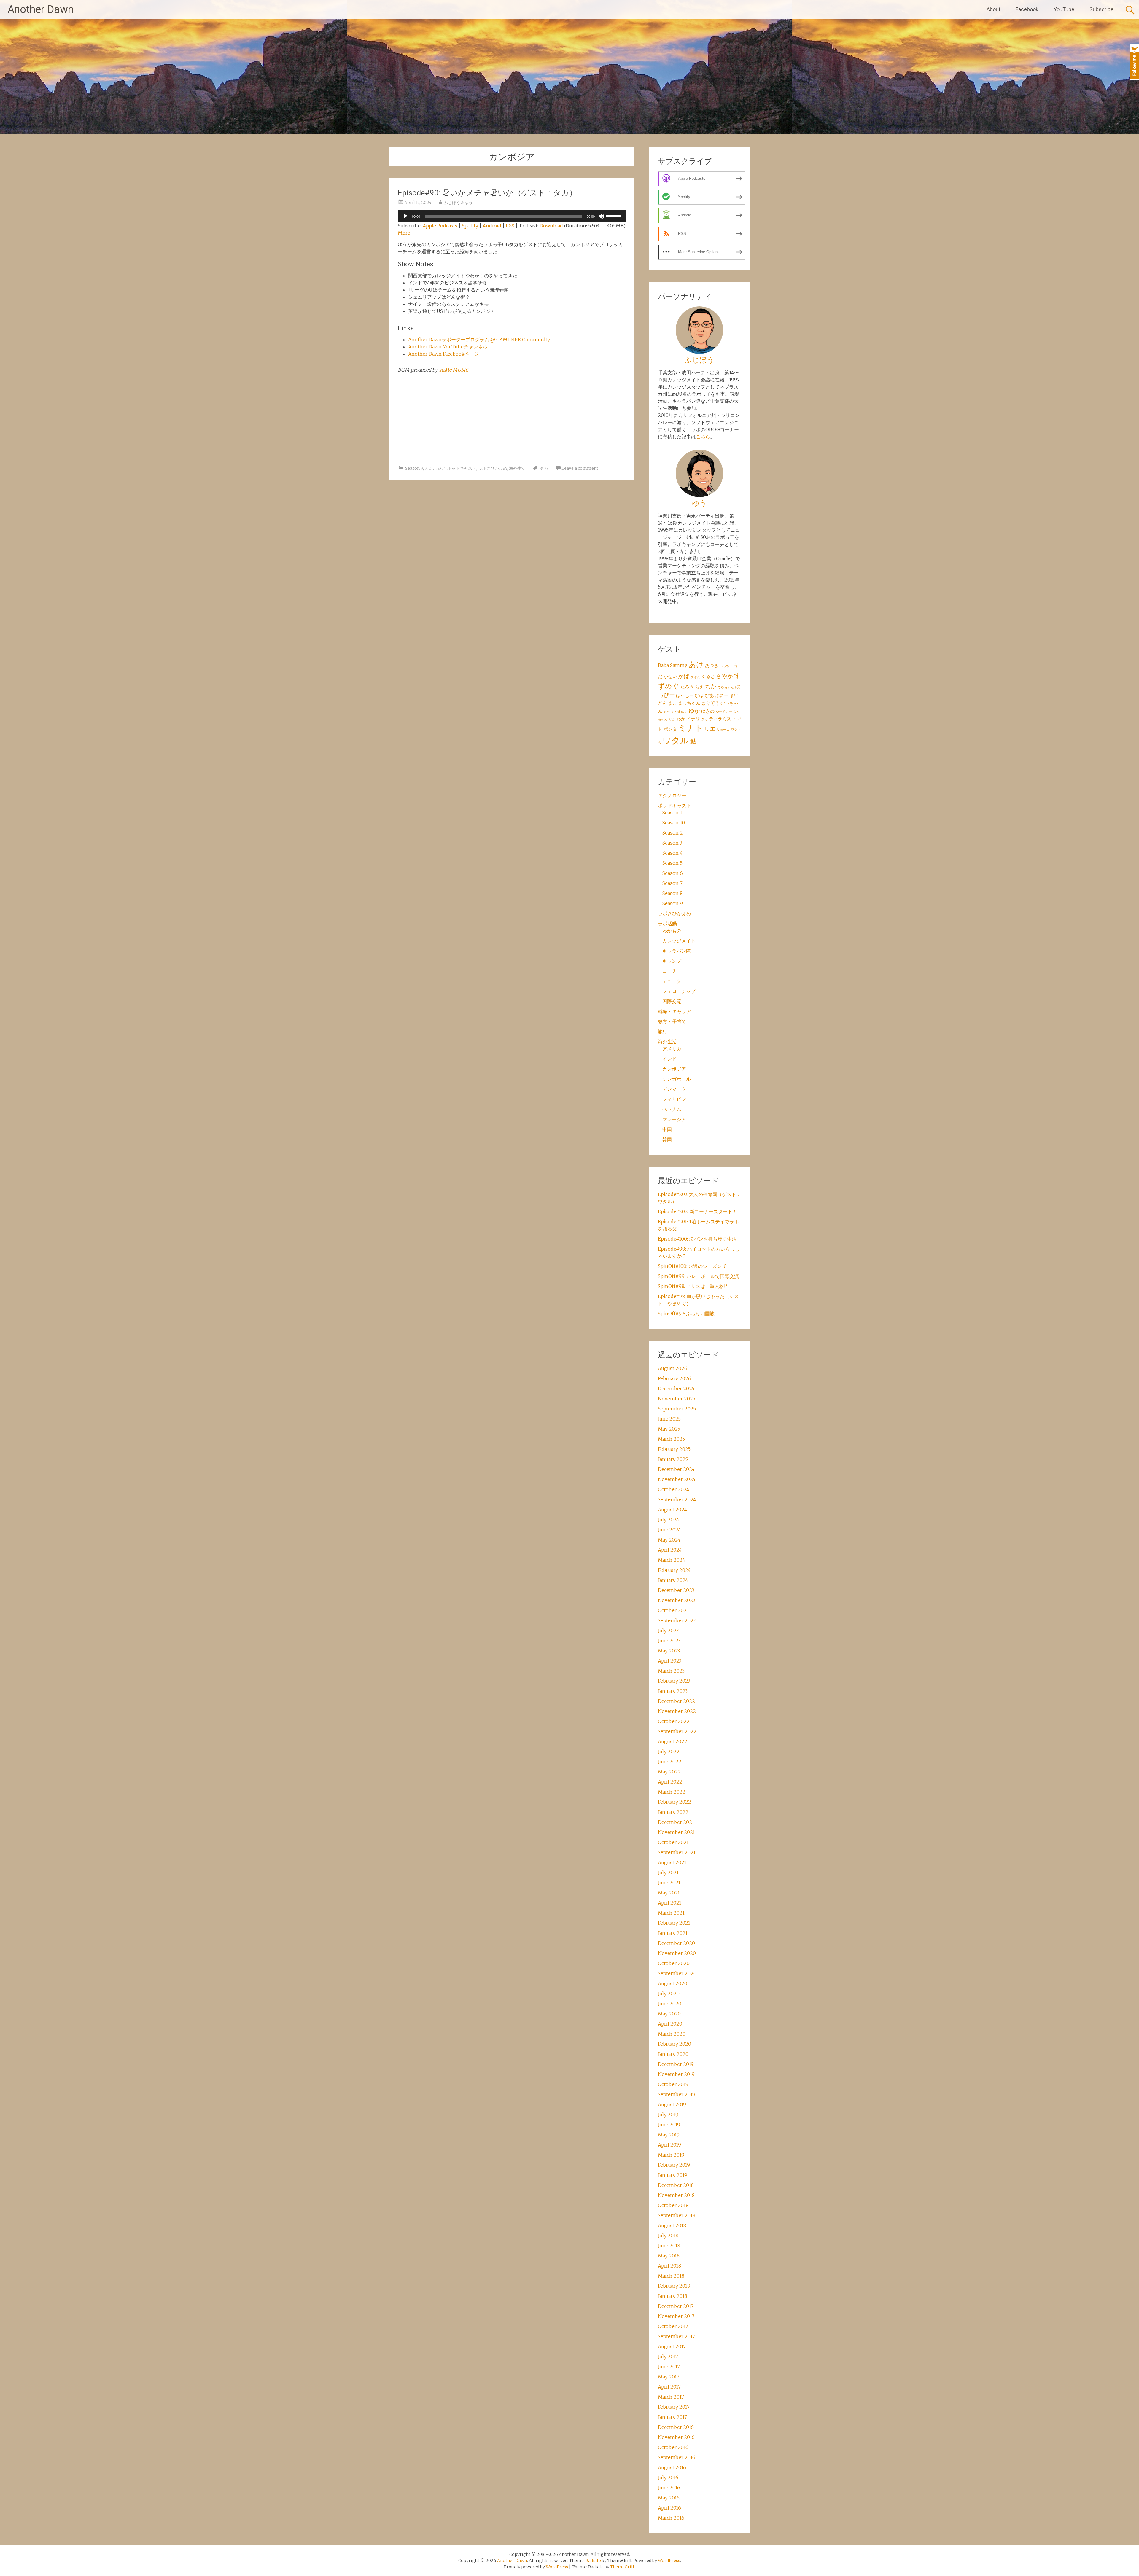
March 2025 (671, 1439)
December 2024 (676, 1469)
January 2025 (673, 1459)
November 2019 (676, 2074)
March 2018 (671, 2276)
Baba (663, 665)
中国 (667, 1129)
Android (492, 226)
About (994, 9)
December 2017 (676, 2306)
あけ (696, 664)
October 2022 (674, 1721)
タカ (544, 468)
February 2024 (674, 1570)
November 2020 (677, 1953)
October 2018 (673, 2205)
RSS (510, 226)
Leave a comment (580, 468)
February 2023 (674, 1681)
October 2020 (674, 1963)
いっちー (726, 666)
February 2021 (674, 1923)
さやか (724, 676)
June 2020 (670, 2004)
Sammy (679, 665)
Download (551, 226)
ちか (711, 686)
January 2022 (673, 1812)
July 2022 (669, 1752)
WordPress (557, 2567)
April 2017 (669, 2387)
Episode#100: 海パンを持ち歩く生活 (697, 1239)
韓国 (667, 1139)
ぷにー (722, 695)
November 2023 (676, 1600)
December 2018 (676, 2185)
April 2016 (669, 2508)
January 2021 (673, 1933)
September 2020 (677, 1973)
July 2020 (669, 1994)
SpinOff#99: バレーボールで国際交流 (698, 1276)
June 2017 (669, 2367)
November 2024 (677, 1479)
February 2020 (675, 2044)
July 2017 (668, 2357)
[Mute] (601, 216)
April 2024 (670, 1550)
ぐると (708, 676)
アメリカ (672, 1049)
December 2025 (676, 1389)
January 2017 (672, 2417)
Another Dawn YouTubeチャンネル (448, 347)
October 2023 (673, 1610)
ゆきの (708, 711)
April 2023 (670, 1661)
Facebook (1027, 9)
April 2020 (670, 2024)
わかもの (672, 931)
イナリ (693, 719)
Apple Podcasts (440, 226)
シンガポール (677, 1079)
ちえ (699, 687)
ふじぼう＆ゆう (458, 203)
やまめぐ (681, 712)
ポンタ (670, 729)
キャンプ (672, 961)
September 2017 (676, 2336)
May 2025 (669, 1429)
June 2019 (669, 2125)
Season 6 (673, 873)
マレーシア (674, 1119)
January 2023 (673, 1691)
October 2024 (674, 1489)
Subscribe (1101, 9)
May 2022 (669, 1772)
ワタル (676, 740)
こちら (703, 437)
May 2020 (669, 2014)
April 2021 (670, 1903)
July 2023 (668, 1631)
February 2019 (674, 2165)
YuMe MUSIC (454, 370)
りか (672, 719)
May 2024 (669, 1540)
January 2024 (673, 1580)
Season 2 (673, 833)
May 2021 (669, 1893)
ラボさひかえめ (493, 468)
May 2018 (669, 2256)
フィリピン (674, 1099)
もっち (668, 712)
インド (669, 1059)
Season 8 (672, 893)
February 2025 (674, 1449)
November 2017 (676, 2316)
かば (684, 676)
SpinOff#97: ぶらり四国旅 (686, 1314)
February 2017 (674, 2407)
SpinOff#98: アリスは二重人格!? (693, 1286)
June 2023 (669, 1641)
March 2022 (672, 1792)
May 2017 (669, 2377)
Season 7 (672, 883)
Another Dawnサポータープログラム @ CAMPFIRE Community (479, 340)
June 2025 (669, 1419)
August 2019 (672, 2104)
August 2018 (672, 2225)
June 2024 (669, 1530)
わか (681, 719)
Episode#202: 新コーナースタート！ (697, 1211)
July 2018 (668, 2236)
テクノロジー (672, 795)
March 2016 (671, 2518)
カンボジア (435, 468)
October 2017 (673, 2326)
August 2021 (672, 1862)
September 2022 (677, 1731)
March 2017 (671, 2397)
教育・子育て (672, 1021)
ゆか (694, 711)
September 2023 (677, 1620)
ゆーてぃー (724, 712)
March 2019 (671, 2155)
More (404, 233)
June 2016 (669, 2488)
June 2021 (669, 1883)
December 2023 (676, 1590)
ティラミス (720, 719)
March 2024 (672, 1560)
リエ (710, 729)
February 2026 (675, 1378)
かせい (670, 676)
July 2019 (668, 2115)
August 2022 (673, 1741)
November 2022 (677, 1711)
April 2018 (669, 2266)
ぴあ (710, 695)
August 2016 (672, 2467)
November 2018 (676, 2195)
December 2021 (676, 1822)
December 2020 (676, 1943)
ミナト (691, 728)
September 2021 (677, 1852)
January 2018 (673, 2296)
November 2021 (676, 1832)
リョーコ (723, 730)
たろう (687, 687)
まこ (672, 703)
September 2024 (677, 1499)
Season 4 (673, 853)
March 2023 (671, 1671)
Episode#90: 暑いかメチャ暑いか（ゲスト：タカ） (487, 193)
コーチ (669, 971)
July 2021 (668, 1873)
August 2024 (672, 1510)
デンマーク (674, 1089)
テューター (674, 981)
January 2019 (673, 2175)
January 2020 (673, 2054)
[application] (512, 216)
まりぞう (710, 703)
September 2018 (677, 2215)
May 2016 (669, 2498)
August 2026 (673, 1368)
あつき (712, 665)
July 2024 (669, 1520)
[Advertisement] (512, 419)
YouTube (1064, 9)
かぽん (695, 677)
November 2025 (677, 1399)
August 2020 (673, 1983)
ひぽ (699, 695)
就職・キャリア (675, 1011)
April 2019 (669, 2145)
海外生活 (517, 468)
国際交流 (672, 1001)
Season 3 (672, 843)
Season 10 (674, 823)
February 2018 (674, 2286)
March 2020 (672, 2034)
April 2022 (670, 1782)
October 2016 (673, 2447)
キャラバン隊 (677, 951)
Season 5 (672, 863)
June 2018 (669, 2246)
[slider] (614, 216)
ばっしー (685, 695)
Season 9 (414, 468)
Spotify (470, 226)
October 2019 (673, 2084)
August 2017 (672, 2346)
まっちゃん (689, 703)
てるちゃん (726, 687)
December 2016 (676, 2427)
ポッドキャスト (462, 468)
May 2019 (669, 2135)
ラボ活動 (667, 924)
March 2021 (671, 1913)
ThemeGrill (622, 2567)
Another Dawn (40, 9)
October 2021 (673, 1842)
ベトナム (672, 1109)
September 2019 (677, 2094)
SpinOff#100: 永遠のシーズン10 (692, 1266)
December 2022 (676, 1701)
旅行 (663, 1031)
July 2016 (668, 2478)
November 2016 (676, 2437)
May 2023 (669, 1651)
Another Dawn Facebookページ (443, 354)
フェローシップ (679, 991)
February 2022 (675, 1802)
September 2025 (677, 1409)
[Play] (405, 216)
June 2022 (670, 1762)
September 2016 (677, 2457)
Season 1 (672, 813)
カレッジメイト (679, 941)
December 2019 (676, 2064)
